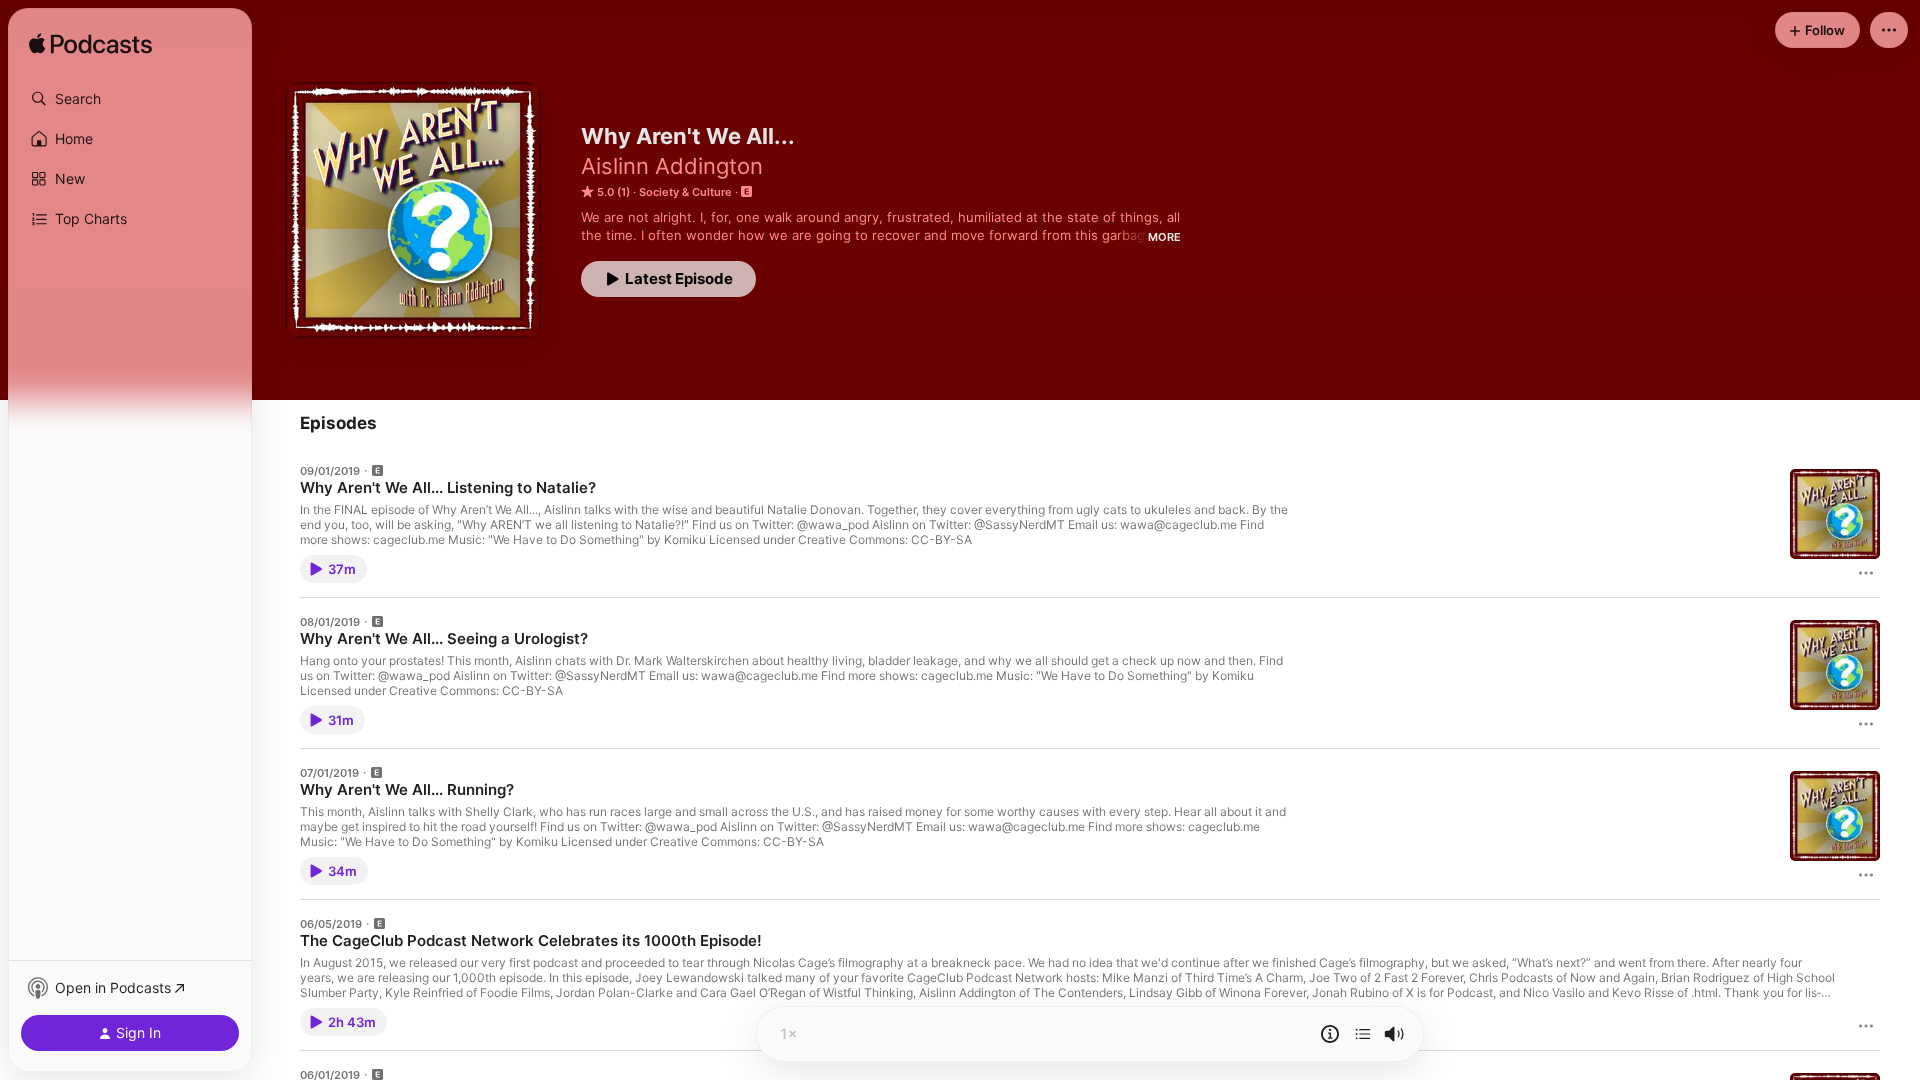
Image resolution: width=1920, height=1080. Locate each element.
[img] (90, 45)
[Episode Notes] (1330, 1034)
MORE (1164, 237)
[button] (130, 99)
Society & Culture (685, 192)
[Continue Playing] (1363, 1034)
